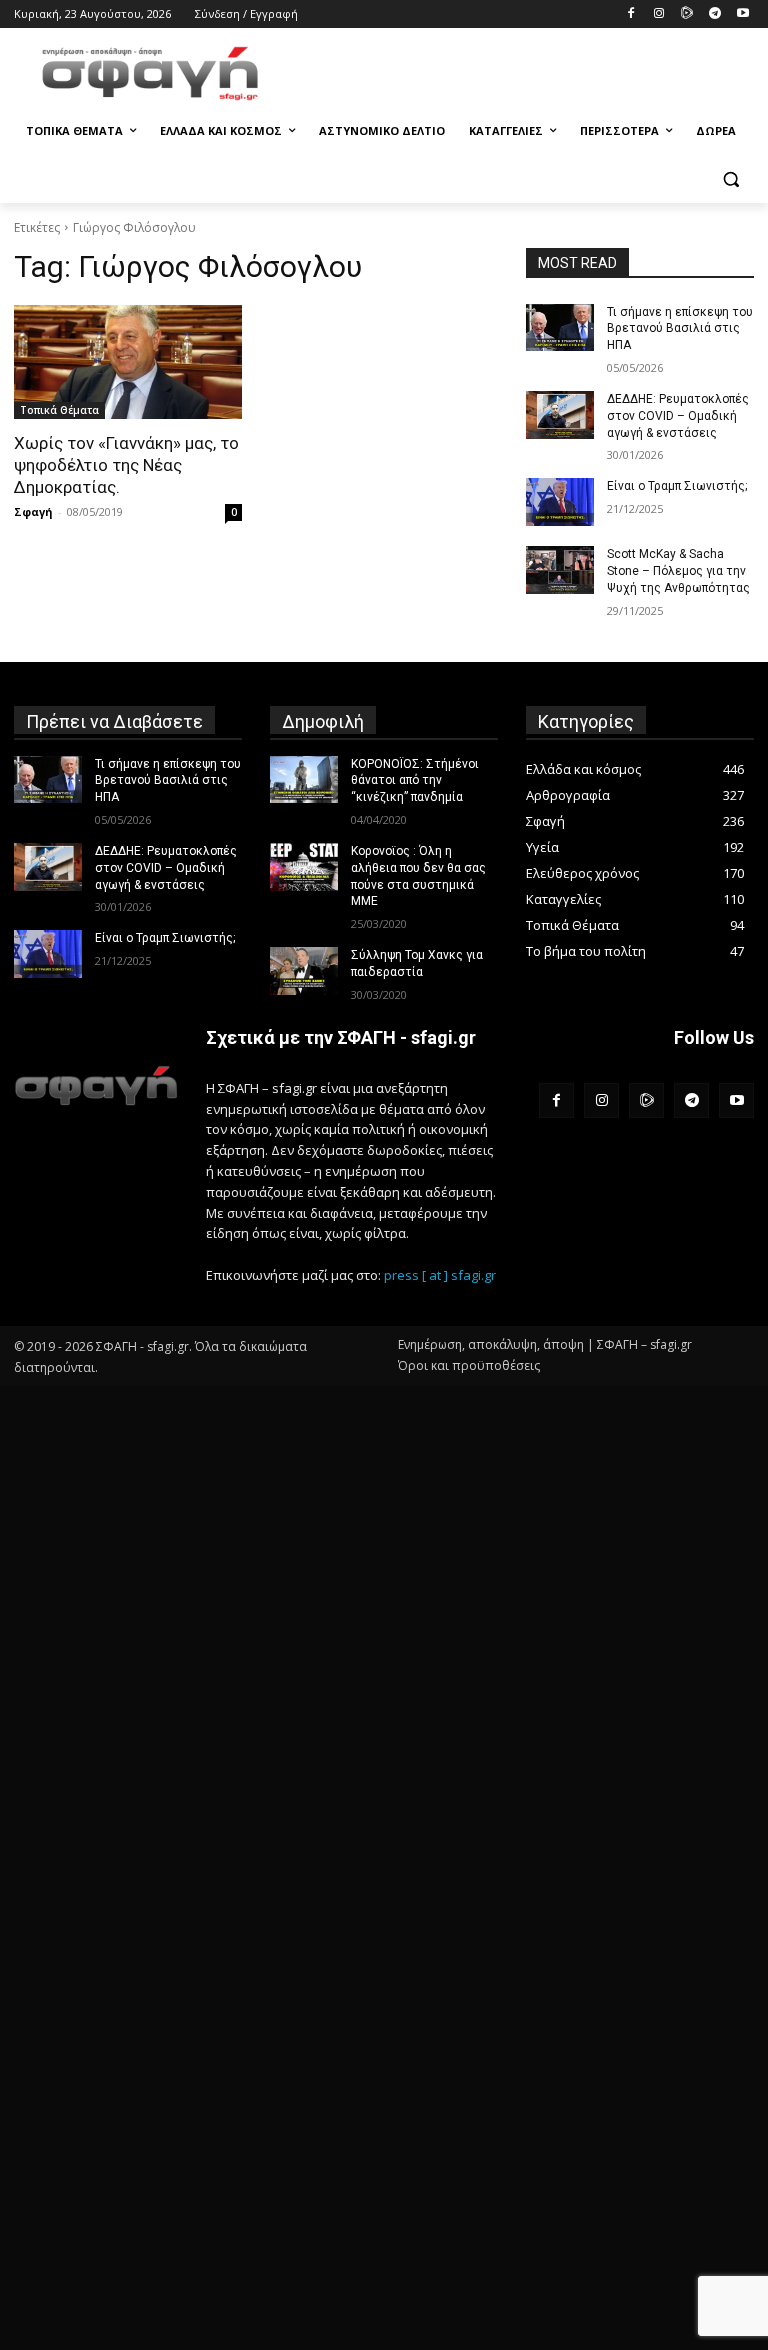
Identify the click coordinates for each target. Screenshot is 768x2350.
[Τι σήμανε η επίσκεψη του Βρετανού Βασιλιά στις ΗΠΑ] (560, 328)
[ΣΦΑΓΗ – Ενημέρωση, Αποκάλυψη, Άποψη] (150, 73)
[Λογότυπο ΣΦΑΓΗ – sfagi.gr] (96, 1085)
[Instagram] (659, 14)
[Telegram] (714, 14)
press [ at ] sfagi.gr (440, 1275)
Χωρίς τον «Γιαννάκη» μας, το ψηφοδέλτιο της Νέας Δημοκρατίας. (126, 465)
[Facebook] (631, 14)
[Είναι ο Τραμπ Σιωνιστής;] (560, 502)
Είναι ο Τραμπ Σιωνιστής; (677, 486)
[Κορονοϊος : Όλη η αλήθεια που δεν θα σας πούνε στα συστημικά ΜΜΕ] (304, 867)
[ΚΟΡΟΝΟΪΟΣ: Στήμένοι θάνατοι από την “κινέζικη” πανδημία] (304, 780)
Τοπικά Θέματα (59, 410)
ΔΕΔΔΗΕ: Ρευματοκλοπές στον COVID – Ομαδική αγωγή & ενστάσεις (678, 416)
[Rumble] (687, 14)
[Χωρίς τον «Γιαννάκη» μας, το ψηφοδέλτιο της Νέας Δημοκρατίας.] (128, 362)
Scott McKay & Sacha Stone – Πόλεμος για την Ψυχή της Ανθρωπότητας (678, 571)
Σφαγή (33, 511)
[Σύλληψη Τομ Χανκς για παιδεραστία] (304, 971)
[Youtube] (742, 14)
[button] (730, 179)
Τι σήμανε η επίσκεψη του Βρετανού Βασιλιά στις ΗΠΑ (680, 329)
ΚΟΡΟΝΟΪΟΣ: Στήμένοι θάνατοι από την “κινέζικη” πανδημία (415, 781)
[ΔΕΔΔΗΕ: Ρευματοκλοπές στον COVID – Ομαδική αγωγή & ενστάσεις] (560, 415)
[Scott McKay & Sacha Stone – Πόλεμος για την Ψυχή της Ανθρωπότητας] (560, 570)
